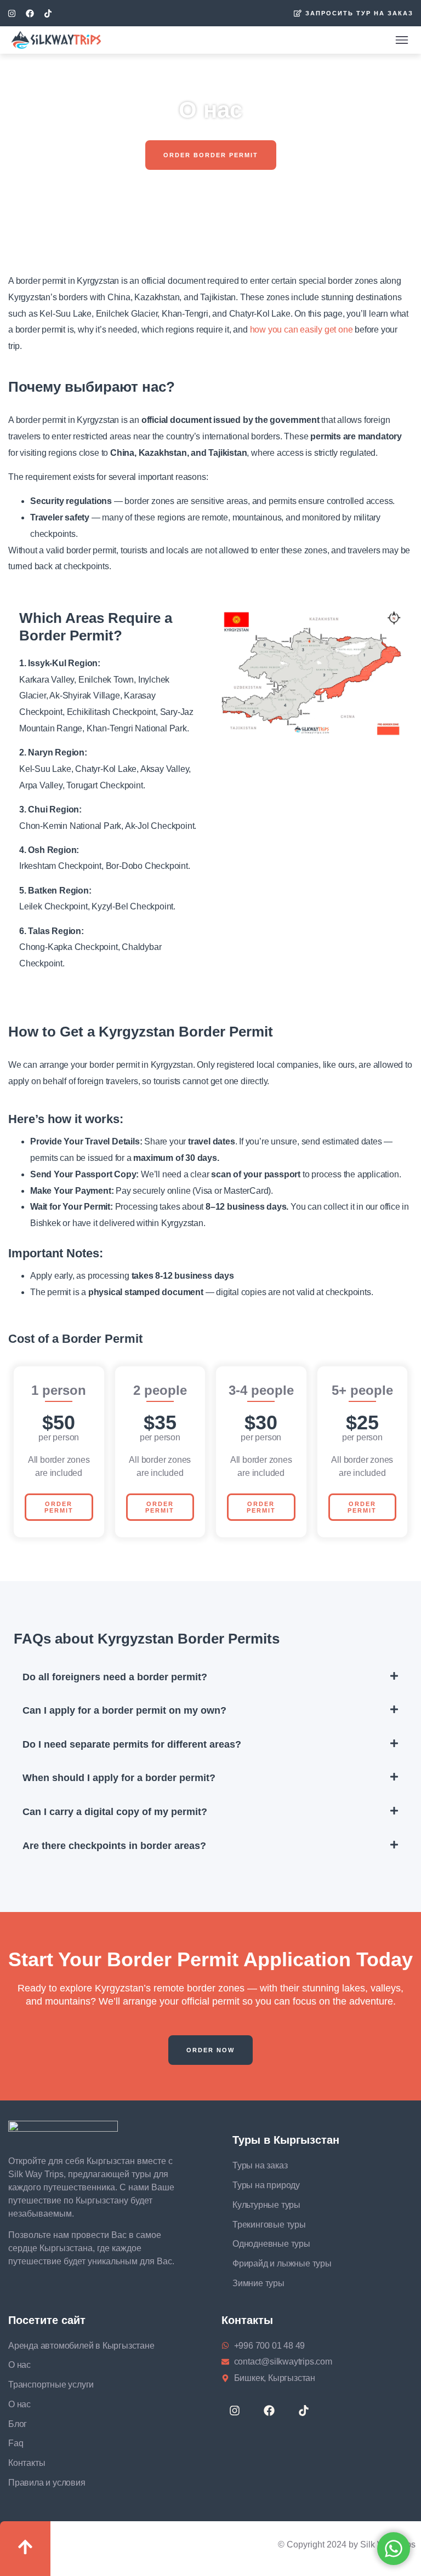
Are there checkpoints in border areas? (114, 1846)
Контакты (27, 2463)
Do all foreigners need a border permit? (115, 1677)
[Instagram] (12, 13)
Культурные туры (266, 2205)
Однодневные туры (271, 2244)
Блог (18, 2424)
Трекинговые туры (269, 2225)
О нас (19, 2365)
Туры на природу (266, 2185)
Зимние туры (258, 2283)
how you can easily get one (301, 330)
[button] (211, 155)
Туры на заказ (260, 2165)
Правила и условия (47, 2483)
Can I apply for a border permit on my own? (124, 1710)
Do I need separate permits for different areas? (132, 1744)
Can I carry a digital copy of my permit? (115, 1812)
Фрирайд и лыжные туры (282, 2263)
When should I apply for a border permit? (119, 1778)
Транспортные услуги (51, 2385)
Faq (16, 2443)
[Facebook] (30, 13)
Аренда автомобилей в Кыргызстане (81, 2346)
